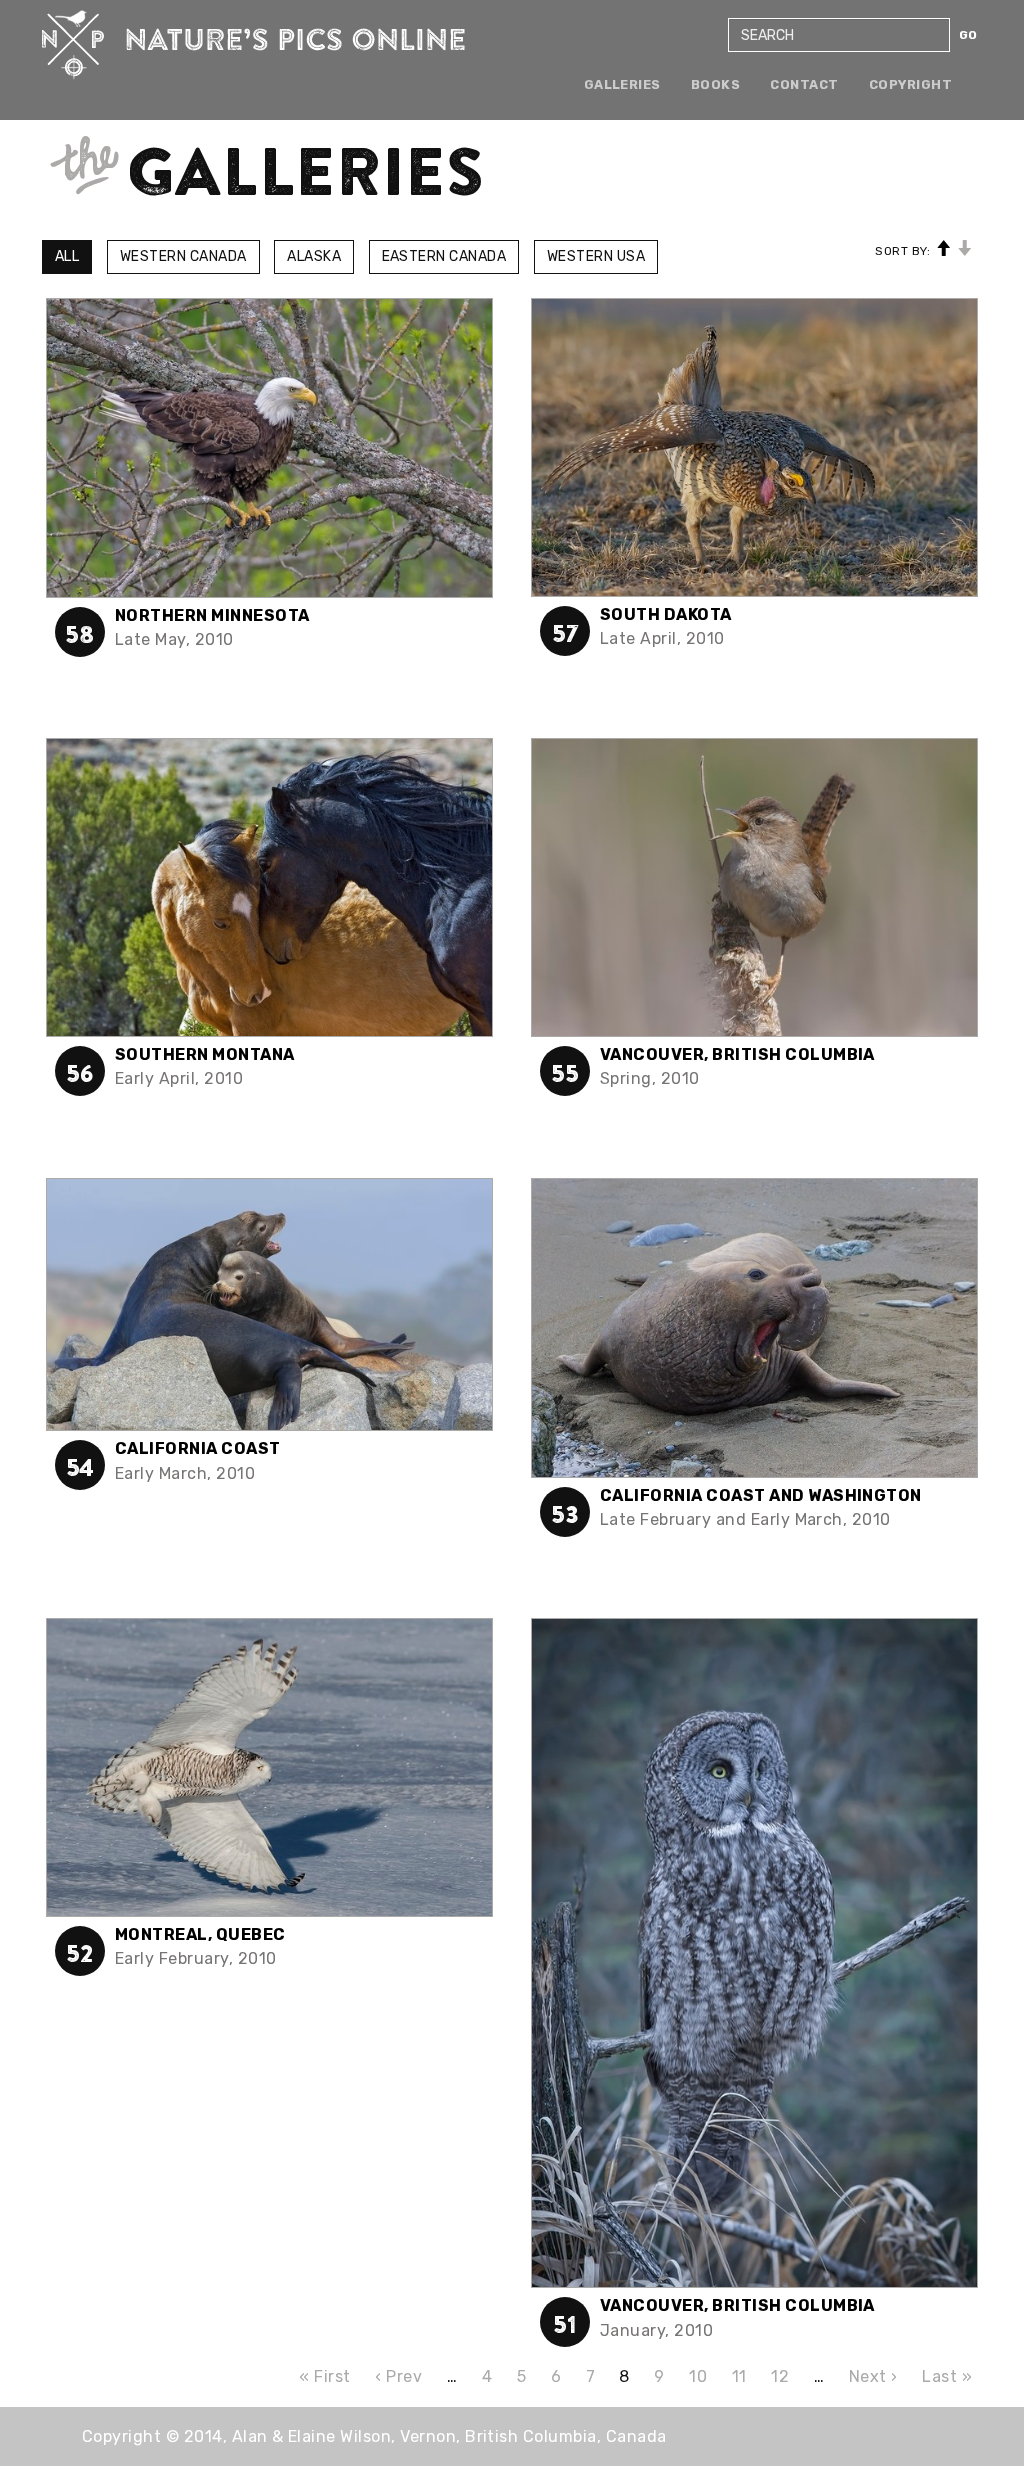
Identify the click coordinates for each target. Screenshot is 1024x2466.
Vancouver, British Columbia (737, 1054)
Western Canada (183, 256)
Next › (873, 2376)
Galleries (622, 84)
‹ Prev (398, 2376)
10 (698, 2376)
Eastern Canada (444, 256)
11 (739, 2376)
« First (324, 2376)
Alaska (314, 256)
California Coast (198, 1448)
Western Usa (596, 256)
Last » (947, 2376)
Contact (804, 84)
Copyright (910, 84)
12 (780, 2376)
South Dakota (666, 614)
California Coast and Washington (761, 1495)
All (67, 256)
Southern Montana (205, 1054)
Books (715, 84)
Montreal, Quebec (200, 1934)
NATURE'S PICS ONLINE (253, 45)
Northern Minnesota (212, 615)
